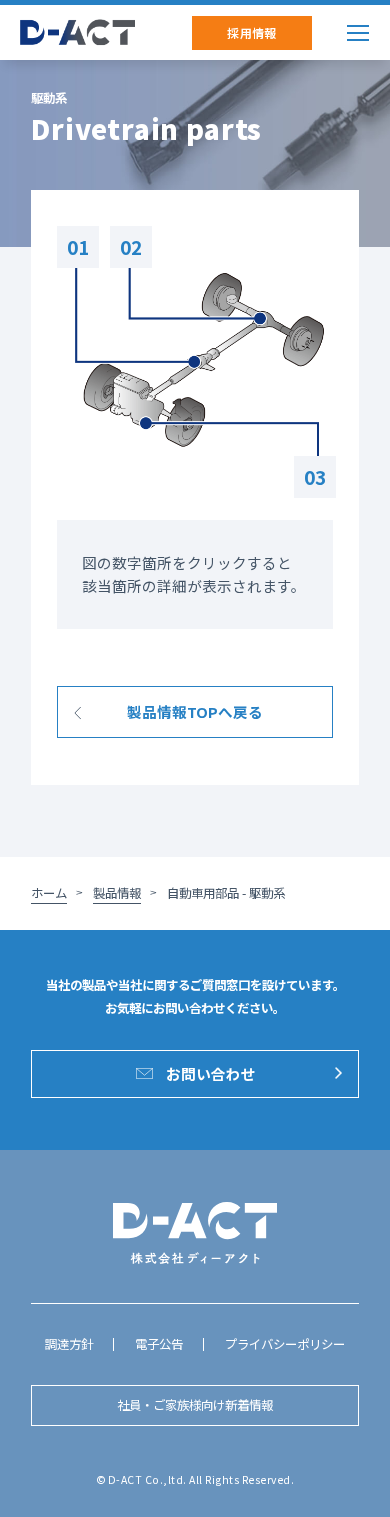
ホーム (49, 893)
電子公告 (159, 1344)
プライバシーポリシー (285, 1344)
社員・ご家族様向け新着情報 (195, 1405)
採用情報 (252, 32)
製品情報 (117, 893)
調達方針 (69, 1344)
